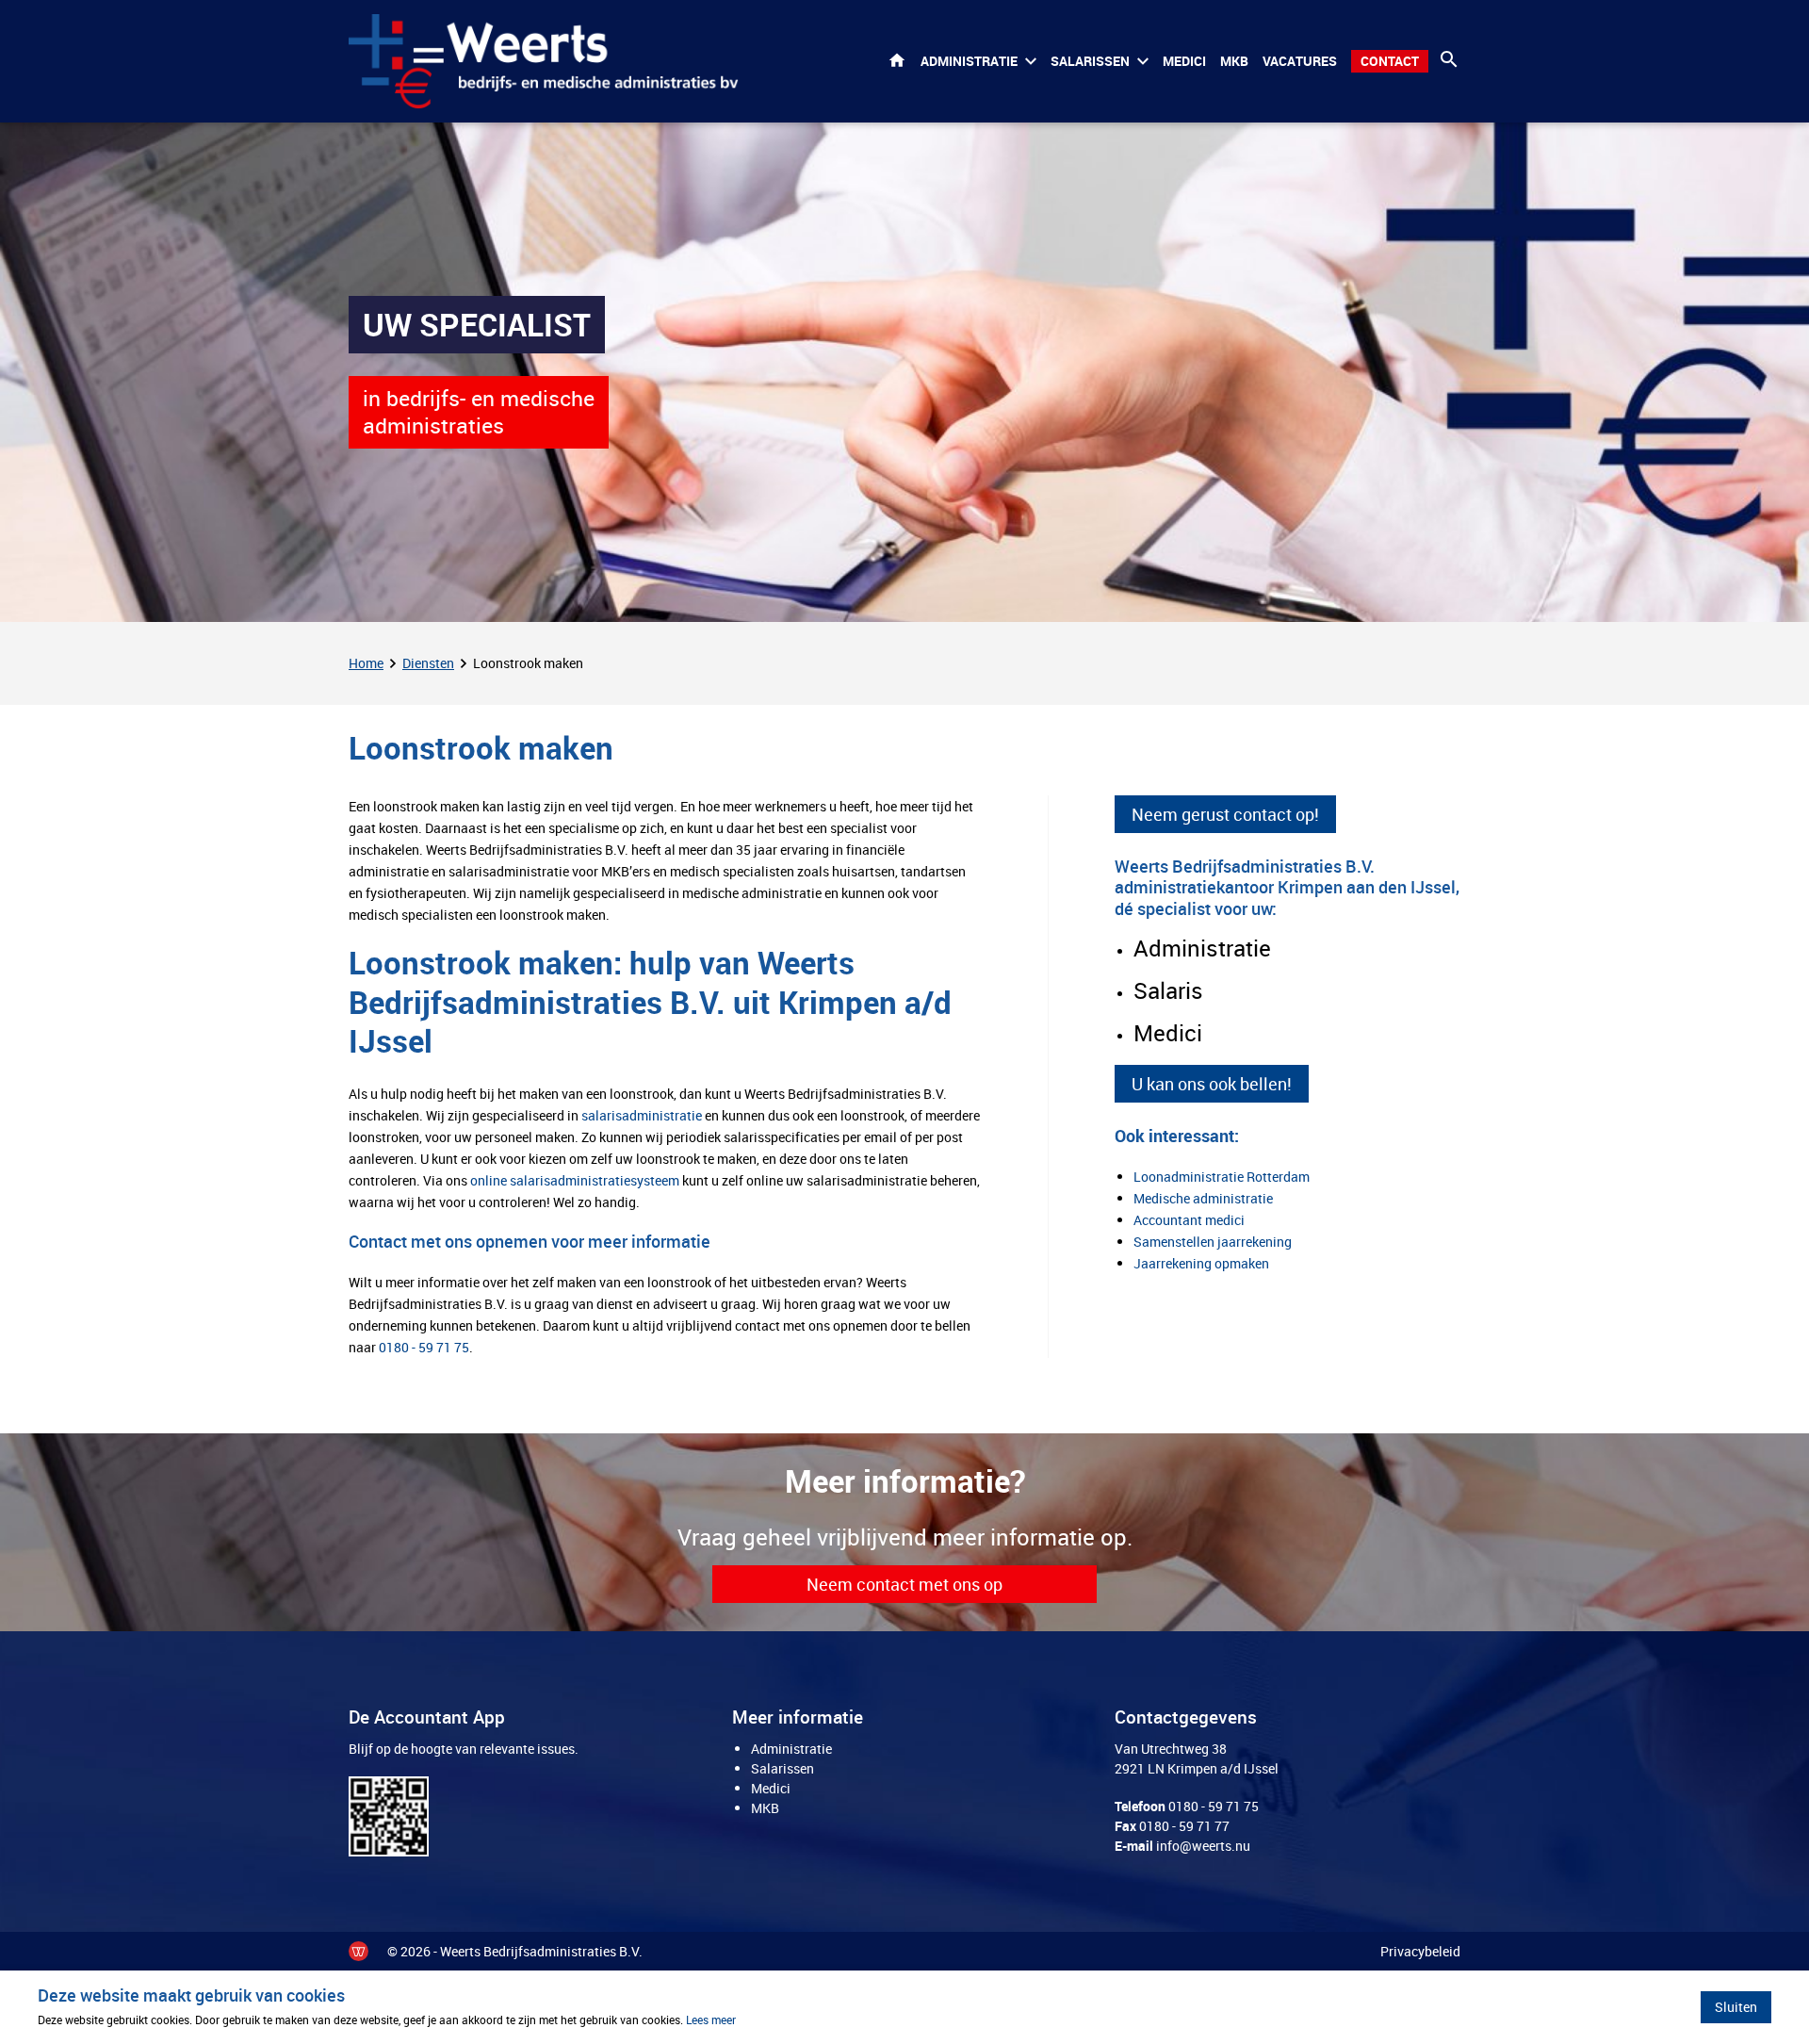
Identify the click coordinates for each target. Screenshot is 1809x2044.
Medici (1184, 61)
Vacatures (1300, 61)
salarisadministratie (642, 1115)
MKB (1234, 61)
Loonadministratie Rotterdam (1222, 1177)
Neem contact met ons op (904, 1584)
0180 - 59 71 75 (424, 1347)
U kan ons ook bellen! (1212, 1085)
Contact (1390, 61)
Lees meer (711, 2019)
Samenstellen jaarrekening (1213, 1242)
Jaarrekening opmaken (1201, 1263)
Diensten (428, 663)
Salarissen (1090, 61)
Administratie (969, 61)
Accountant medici (1189, 1220)
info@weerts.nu (1203, 1846)
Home (897, 61)
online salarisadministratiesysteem (575, 1180)
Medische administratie (1203, 1198)
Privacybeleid (1420, 1951)
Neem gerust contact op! (1225, 814)
